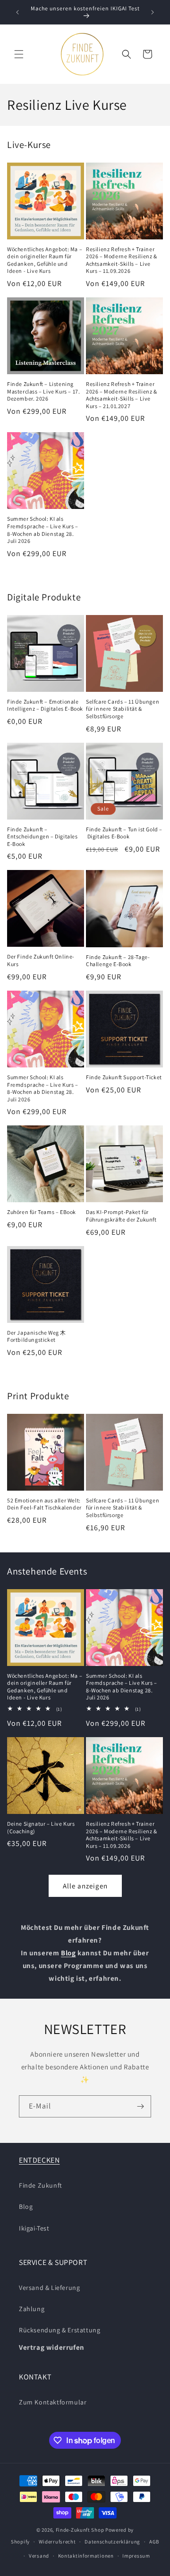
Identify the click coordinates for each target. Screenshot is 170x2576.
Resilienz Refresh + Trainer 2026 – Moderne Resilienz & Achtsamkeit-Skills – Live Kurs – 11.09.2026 (122, 260)
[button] (19, 54)
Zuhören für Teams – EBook (42, 1212)
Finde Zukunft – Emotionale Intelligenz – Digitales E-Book (45, 705)
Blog (26, 2207)
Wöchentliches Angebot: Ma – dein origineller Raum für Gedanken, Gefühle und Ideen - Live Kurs (45, 260)
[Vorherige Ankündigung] (17, 12)
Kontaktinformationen (86, 2556)
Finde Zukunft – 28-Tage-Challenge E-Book (118, 961)
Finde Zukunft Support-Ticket (124, 1077)
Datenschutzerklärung (112, 2542)
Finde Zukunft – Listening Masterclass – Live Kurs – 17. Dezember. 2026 (43, 391)
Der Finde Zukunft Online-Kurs (41, 960)
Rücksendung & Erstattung (59, 2330)
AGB (154, 2542)
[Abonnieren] (140, 2106)
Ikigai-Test (34, 2228)
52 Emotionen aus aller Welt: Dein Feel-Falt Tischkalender (44, 1504)
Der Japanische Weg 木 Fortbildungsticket (37, 1336)
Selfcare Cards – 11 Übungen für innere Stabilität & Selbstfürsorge (123, 709)
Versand (39, 2556)
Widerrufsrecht (57, 2542)
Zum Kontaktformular (53, 2402)
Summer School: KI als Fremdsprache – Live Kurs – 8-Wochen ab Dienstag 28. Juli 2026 (43, 530)
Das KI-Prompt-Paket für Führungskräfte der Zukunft (121, 1216)
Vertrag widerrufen (52, 2347)
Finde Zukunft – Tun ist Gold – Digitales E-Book (124, 833)
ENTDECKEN (39, 2160)
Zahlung (32, 2309)
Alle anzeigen (85, 1886)
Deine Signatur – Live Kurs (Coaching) (41, 1827)
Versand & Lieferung (49, 2288)
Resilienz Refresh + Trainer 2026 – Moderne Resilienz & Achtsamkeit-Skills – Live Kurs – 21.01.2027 (122, 395)
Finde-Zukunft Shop (80, 2530)
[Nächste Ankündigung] (153, 12)
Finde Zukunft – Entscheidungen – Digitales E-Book (42, 837)
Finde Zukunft (41, 2185)
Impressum (136, 2556)
